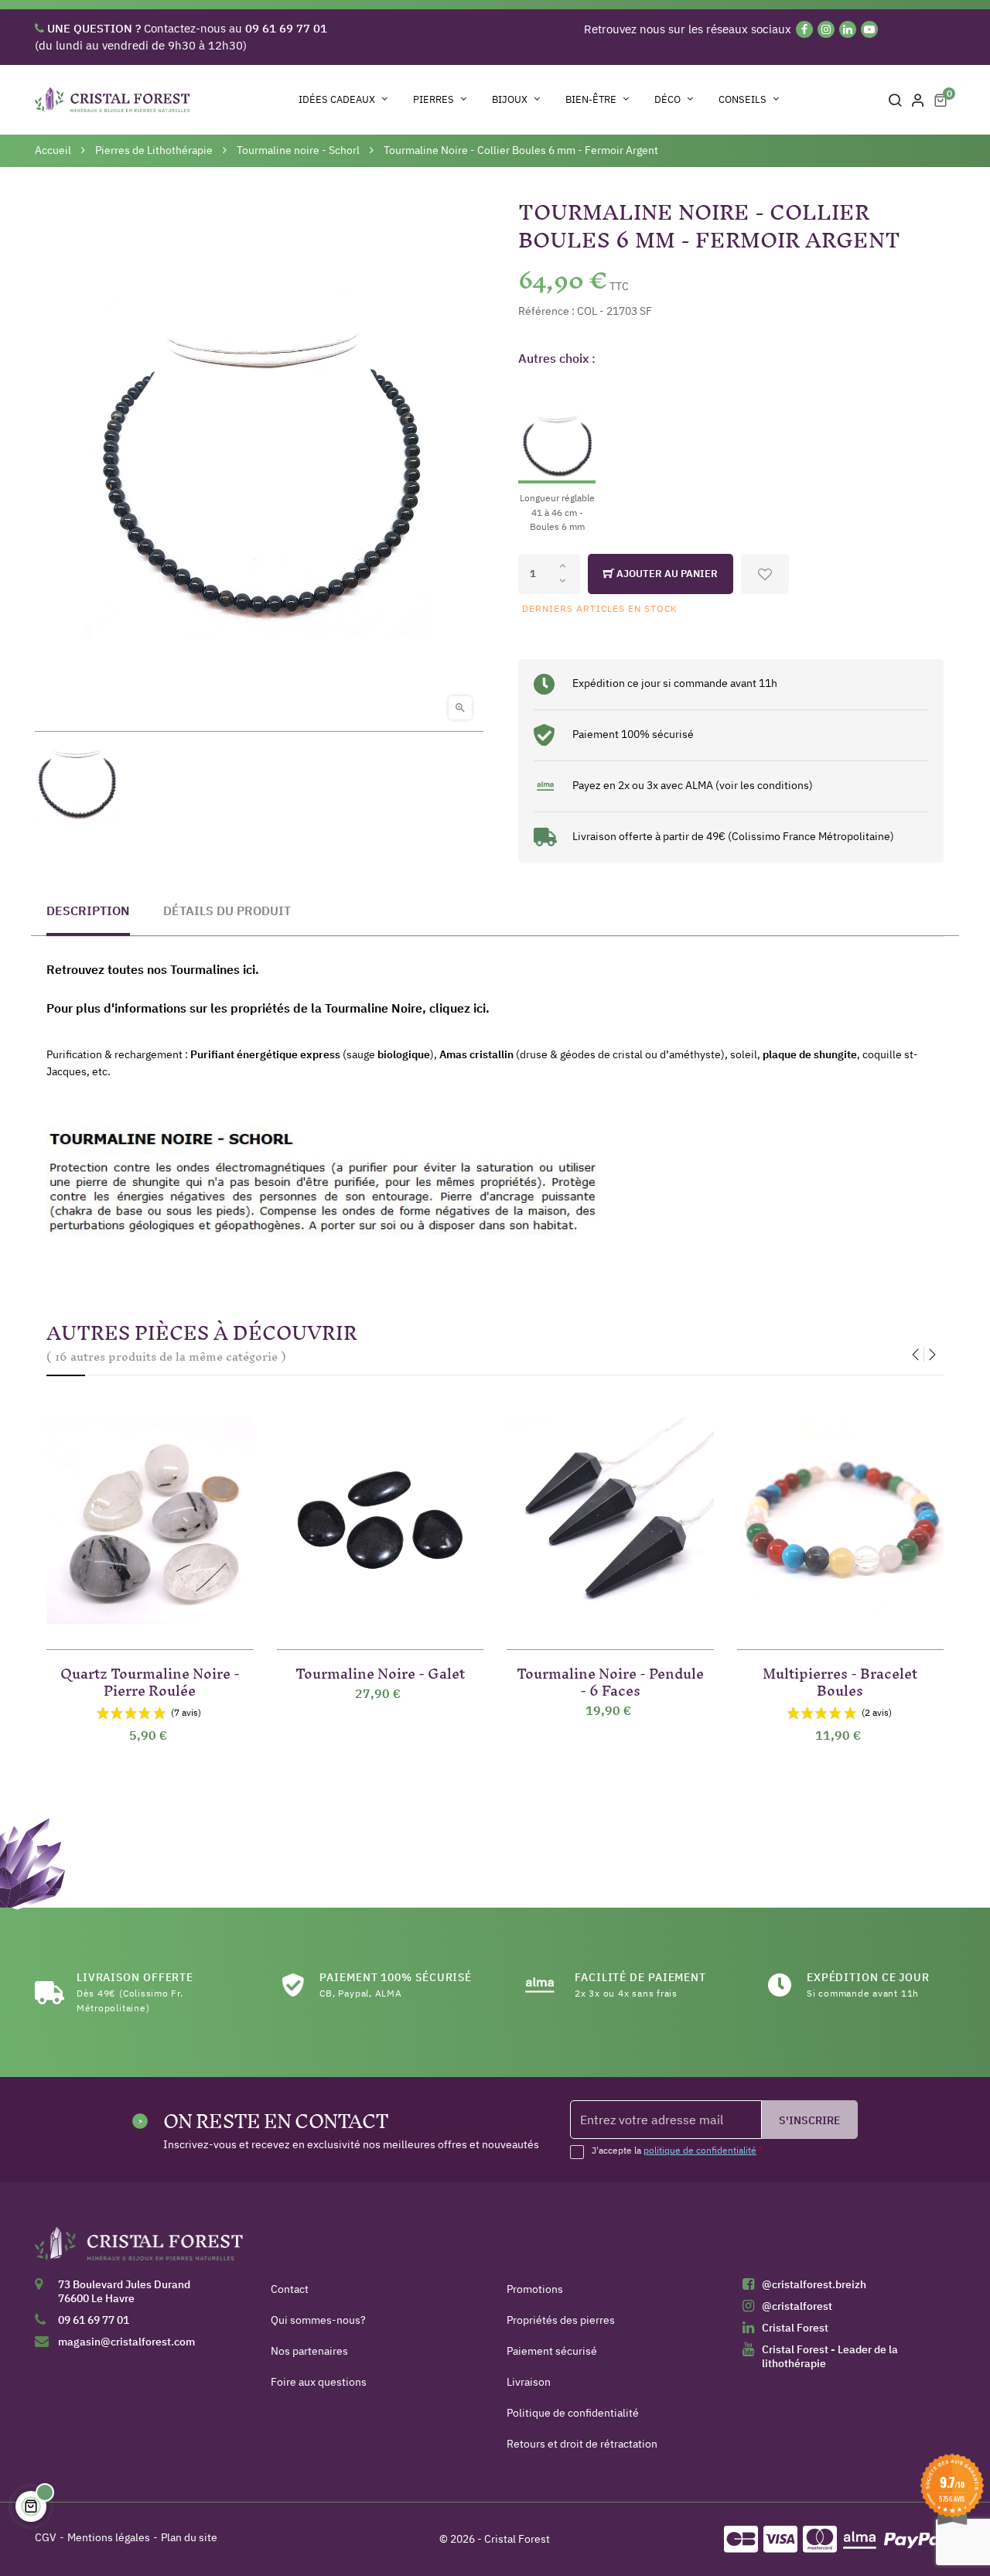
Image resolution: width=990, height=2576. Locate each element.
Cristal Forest (795, 2328)
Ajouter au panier (666, 574)
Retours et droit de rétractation (582, 2444)
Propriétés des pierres (561, 2320)
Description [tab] (88, 910)
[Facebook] (804, 29)
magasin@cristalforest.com (126, 2342)
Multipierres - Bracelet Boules (840, 1679)
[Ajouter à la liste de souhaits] (765, 574)
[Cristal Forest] (139, 2249)
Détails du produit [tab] (227, 910)
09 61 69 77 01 (94, 2320)
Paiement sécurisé (552, 2351)
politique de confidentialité (700, 2150)
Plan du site (189, 2537)
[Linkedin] (848, 29)
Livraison (529, 2382)
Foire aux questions (319, 2382)
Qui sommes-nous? (318, 2320)
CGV (46, 2537)
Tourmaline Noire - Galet (380, 1671)
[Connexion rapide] (918, 100)
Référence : (546, 311)
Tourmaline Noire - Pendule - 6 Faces (610, 1679)
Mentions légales (109, 2537)
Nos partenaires (309, 2351)
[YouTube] (869, 29)
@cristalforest (797, 2306)
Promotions (535, 2289)
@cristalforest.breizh (814, 2284)
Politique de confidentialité (573, 2413)
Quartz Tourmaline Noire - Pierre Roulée (150, 1679)
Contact (290, 2289)
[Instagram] (826, 29)
